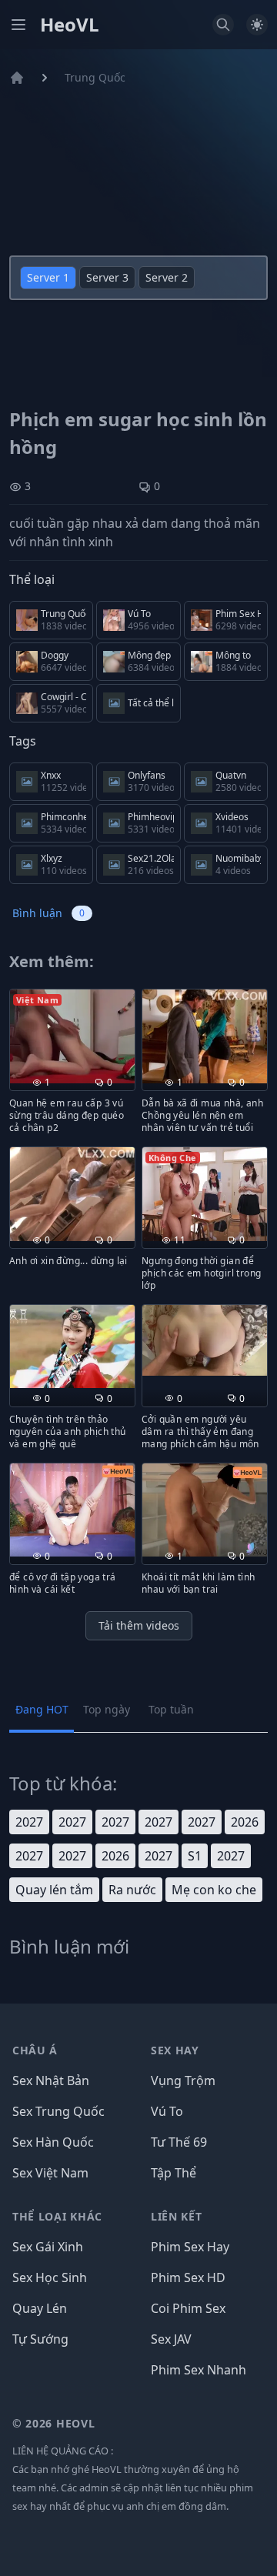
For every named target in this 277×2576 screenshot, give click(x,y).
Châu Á (35, 2050)
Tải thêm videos (139, 1625)
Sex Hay (175, 2050)
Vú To (167, 2111)
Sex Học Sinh (50, 2277)
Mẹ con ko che (214, 1890)
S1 (195, 1856)
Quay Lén (40, 2308)
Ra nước (132, 1890)
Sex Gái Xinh (48, 2247)
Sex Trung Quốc (58, 2111)
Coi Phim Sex (188, 2308)
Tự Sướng (40, 2339)
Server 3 (107, 277)
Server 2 (167, 277)
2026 (245, 1822)
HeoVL (70, 25)
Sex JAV (171, 2339)
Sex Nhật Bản (51, 2080)
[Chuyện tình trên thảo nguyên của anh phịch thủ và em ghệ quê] (72, 1346)
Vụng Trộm (183, 2080)
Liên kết (177, 2216)
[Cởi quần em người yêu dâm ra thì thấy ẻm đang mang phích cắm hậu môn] (205, 1340)
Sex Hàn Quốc (53, 2142)
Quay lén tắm (54, 1890)
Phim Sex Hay (190, 2247)
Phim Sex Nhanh (199, 2370)
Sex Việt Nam (50, 2173)
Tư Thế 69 (179, 2142)
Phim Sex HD (188, 2277)
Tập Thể (174, 2173)
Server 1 (48, 277)
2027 (29, 1822)
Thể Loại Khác (57, 2216)
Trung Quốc (95, 77)
